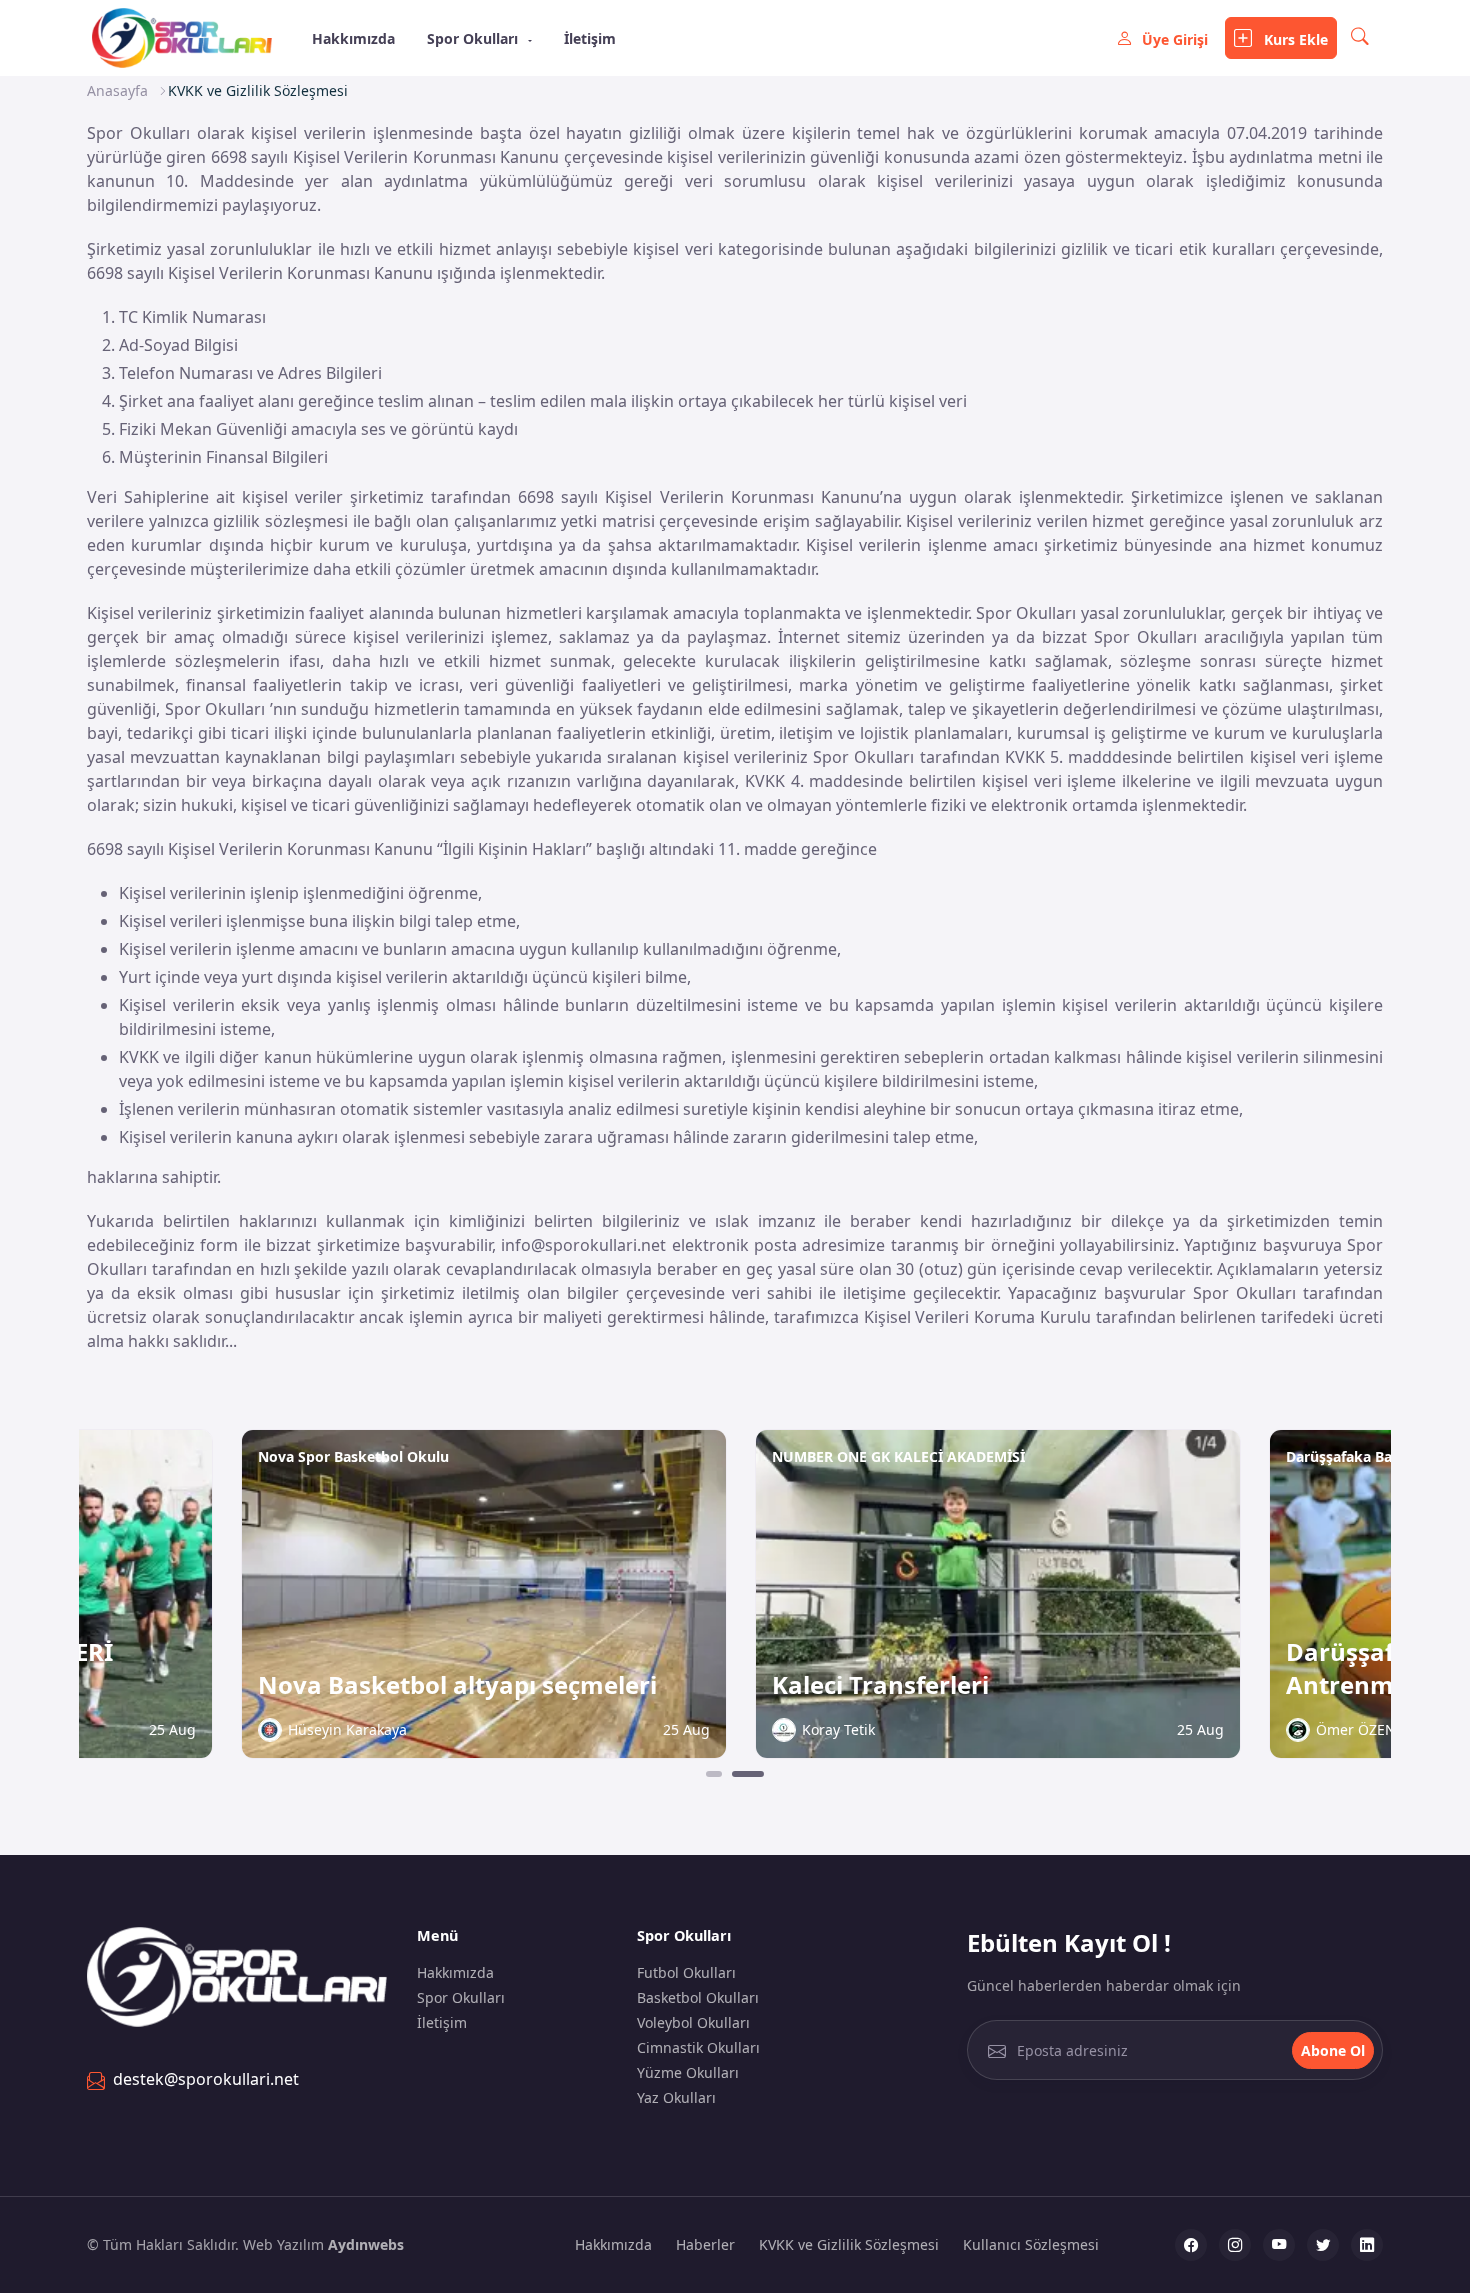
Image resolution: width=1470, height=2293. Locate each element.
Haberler (705, 2244)
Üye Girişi (1175, 39)
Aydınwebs (366, 2244)
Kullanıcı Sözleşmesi (1031, 2244)
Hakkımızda (353, 38)
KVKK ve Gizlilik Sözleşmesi (849, 2244)
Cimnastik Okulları (698, 2047)
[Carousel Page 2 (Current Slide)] (748, 1774)
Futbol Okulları (686, 1972)
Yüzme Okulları (688, 2072)
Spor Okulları (474, 38)
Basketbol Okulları (698, 1997)
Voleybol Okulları (693, 2022)
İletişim (590, 38)
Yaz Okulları (676, 2097)
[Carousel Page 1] (714, 1774)
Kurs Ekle (1294, 39)
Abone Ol (1333, 2050)
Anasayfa (117, 90)
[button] (1360, 38)
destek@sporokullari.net (206, 2079)
